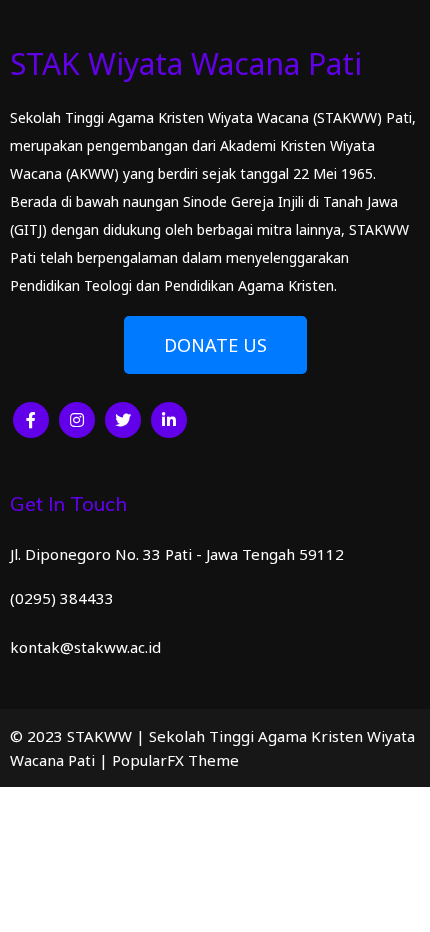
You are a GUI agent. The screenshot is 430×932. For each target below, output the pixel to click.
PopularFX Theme (175, 760)
